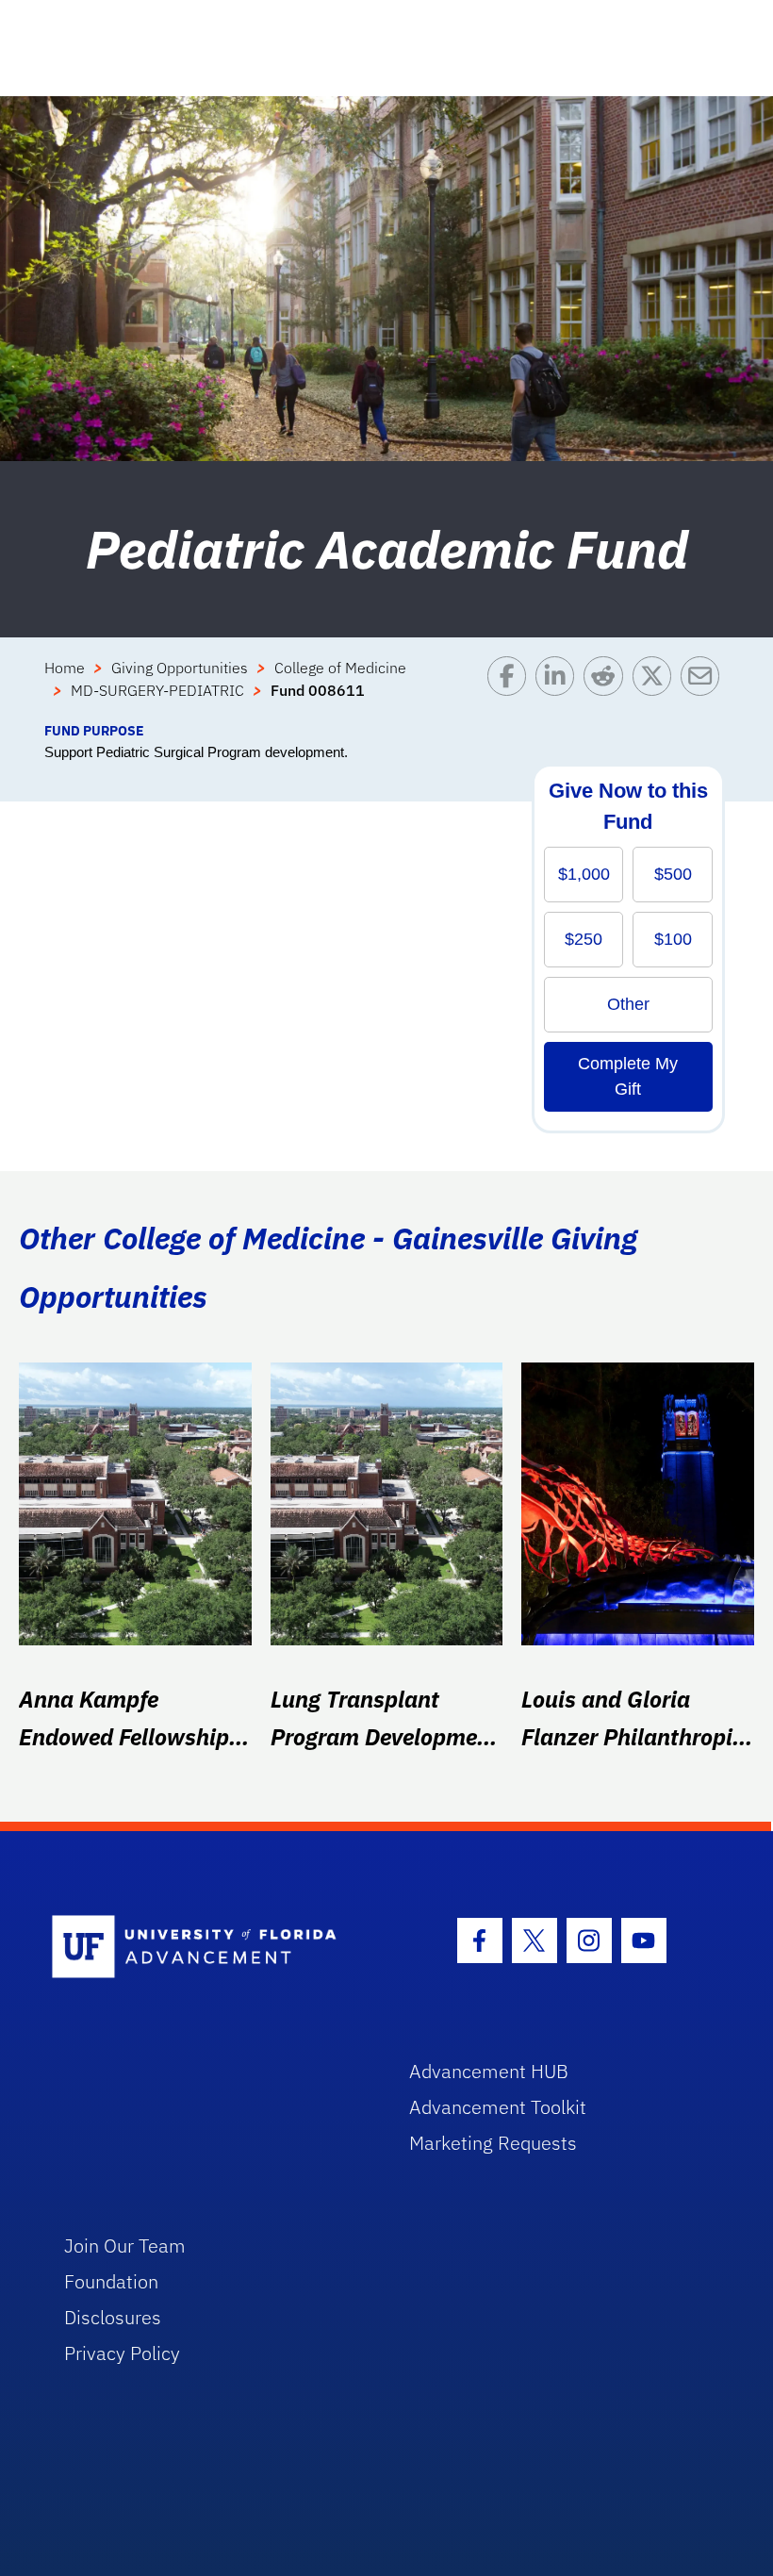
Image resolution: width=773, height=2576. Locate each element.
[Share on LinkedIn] (559, 688)
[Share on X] (657, 688)
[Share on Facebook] (511, 688)
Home (65, 668)
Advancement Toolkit (498, 2107)
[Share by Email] (705, 688)
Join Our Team (125, 2246)
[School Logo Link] (209, 1948)
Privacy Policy (122, 2353)
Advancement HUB (489, 2071)
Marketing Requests (493, 2143)
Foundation (111, 2281)
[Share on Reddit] (608, 688)
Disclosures (113, 2317)
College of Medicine (340, 668)
